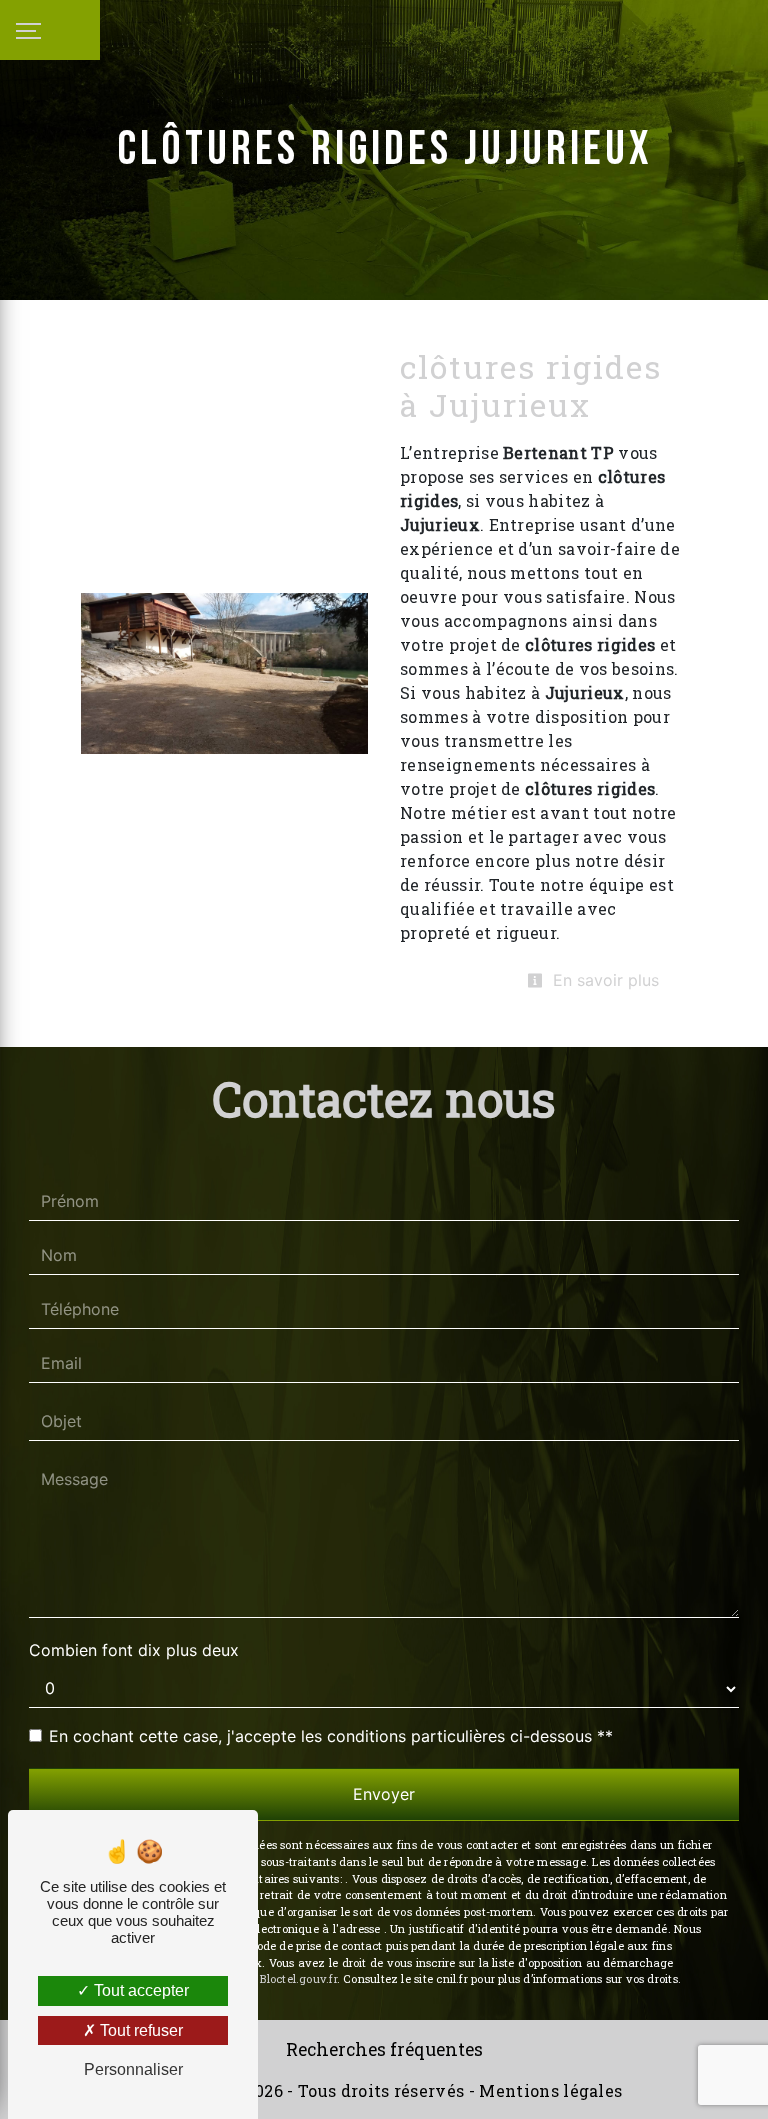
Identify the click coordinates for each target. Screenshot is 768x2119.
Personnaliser (133, 2069)
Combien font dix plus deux (134, 1650)
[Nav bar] (50, 30)
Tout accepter (139, 1990)
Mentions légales (548, 2090)
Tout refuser (139, 2030)
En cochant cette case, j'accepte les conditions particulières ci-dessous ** (331, 1736)
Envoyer (384, 1794)
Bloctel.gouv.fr (298, 1978)
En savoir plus (603, 980)
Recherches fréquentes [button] (384, 2049)
